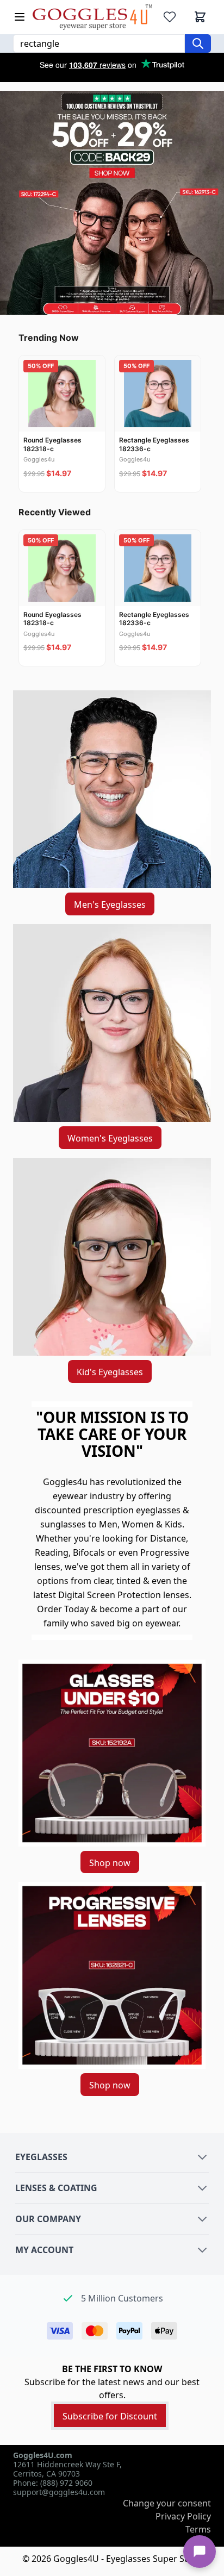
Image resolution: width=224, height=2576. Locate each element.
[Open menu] (20, 17)
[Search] (198, 43)
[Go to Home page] (92, 17)
